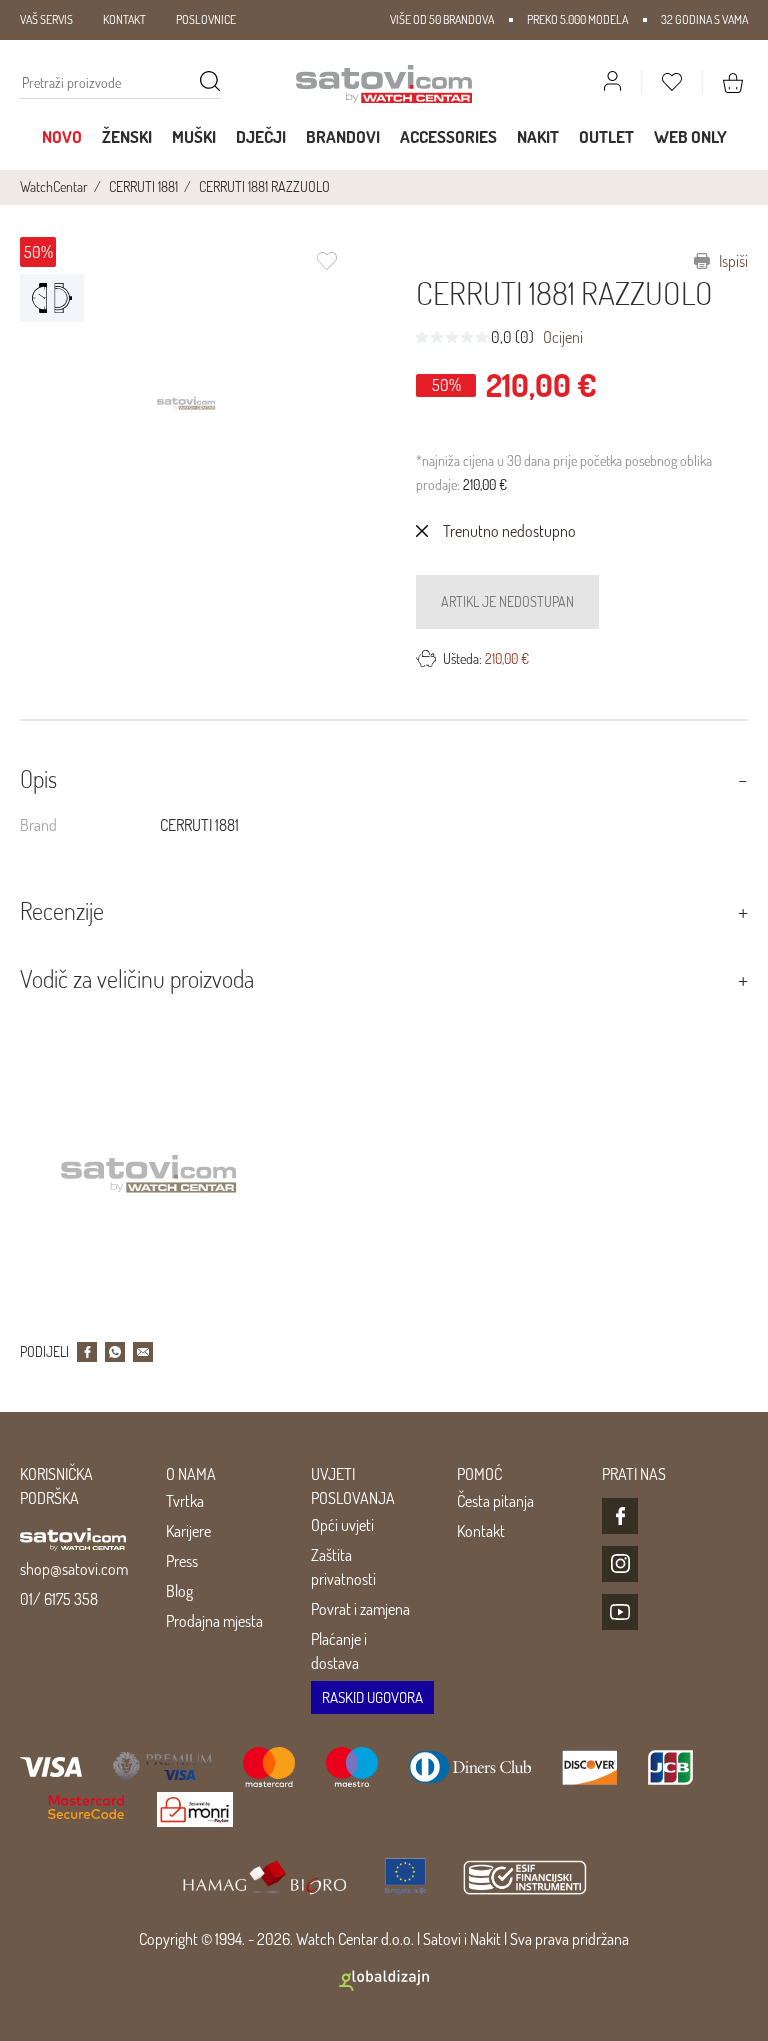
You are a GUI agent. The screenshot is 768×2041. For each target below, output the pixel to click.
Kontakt (481, 1531)
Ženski (127, 136)
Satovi (442, 1939)
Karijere (188, 1531)
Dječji (261, 136)
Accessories (448, 136)
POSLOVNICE (206, 19)
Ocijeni (563, 337)
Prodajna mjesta (214, 1621)
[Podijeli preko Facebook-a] (87, 1352)
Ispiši (732, 261)
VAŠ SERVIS (46, 19)
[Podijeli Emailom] (143, 1352)
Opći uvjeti (342, 1525)
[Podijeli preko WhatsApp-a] (115, 1352)
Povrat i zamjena (360, 1609)
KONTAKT (124, 19)
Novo (62, 136)
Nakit (538, 136)
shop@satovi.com (74, 1569)
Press (182, 1561)
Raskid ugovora (372, 1697)
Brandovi (343, 136)
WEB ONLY (690, 136)
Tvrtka (185, 1501)
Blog (179, 1591)
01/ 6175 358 (59, 1599)
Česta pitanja (495, 1501)
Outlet (606, 136)
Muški (194, 136)
